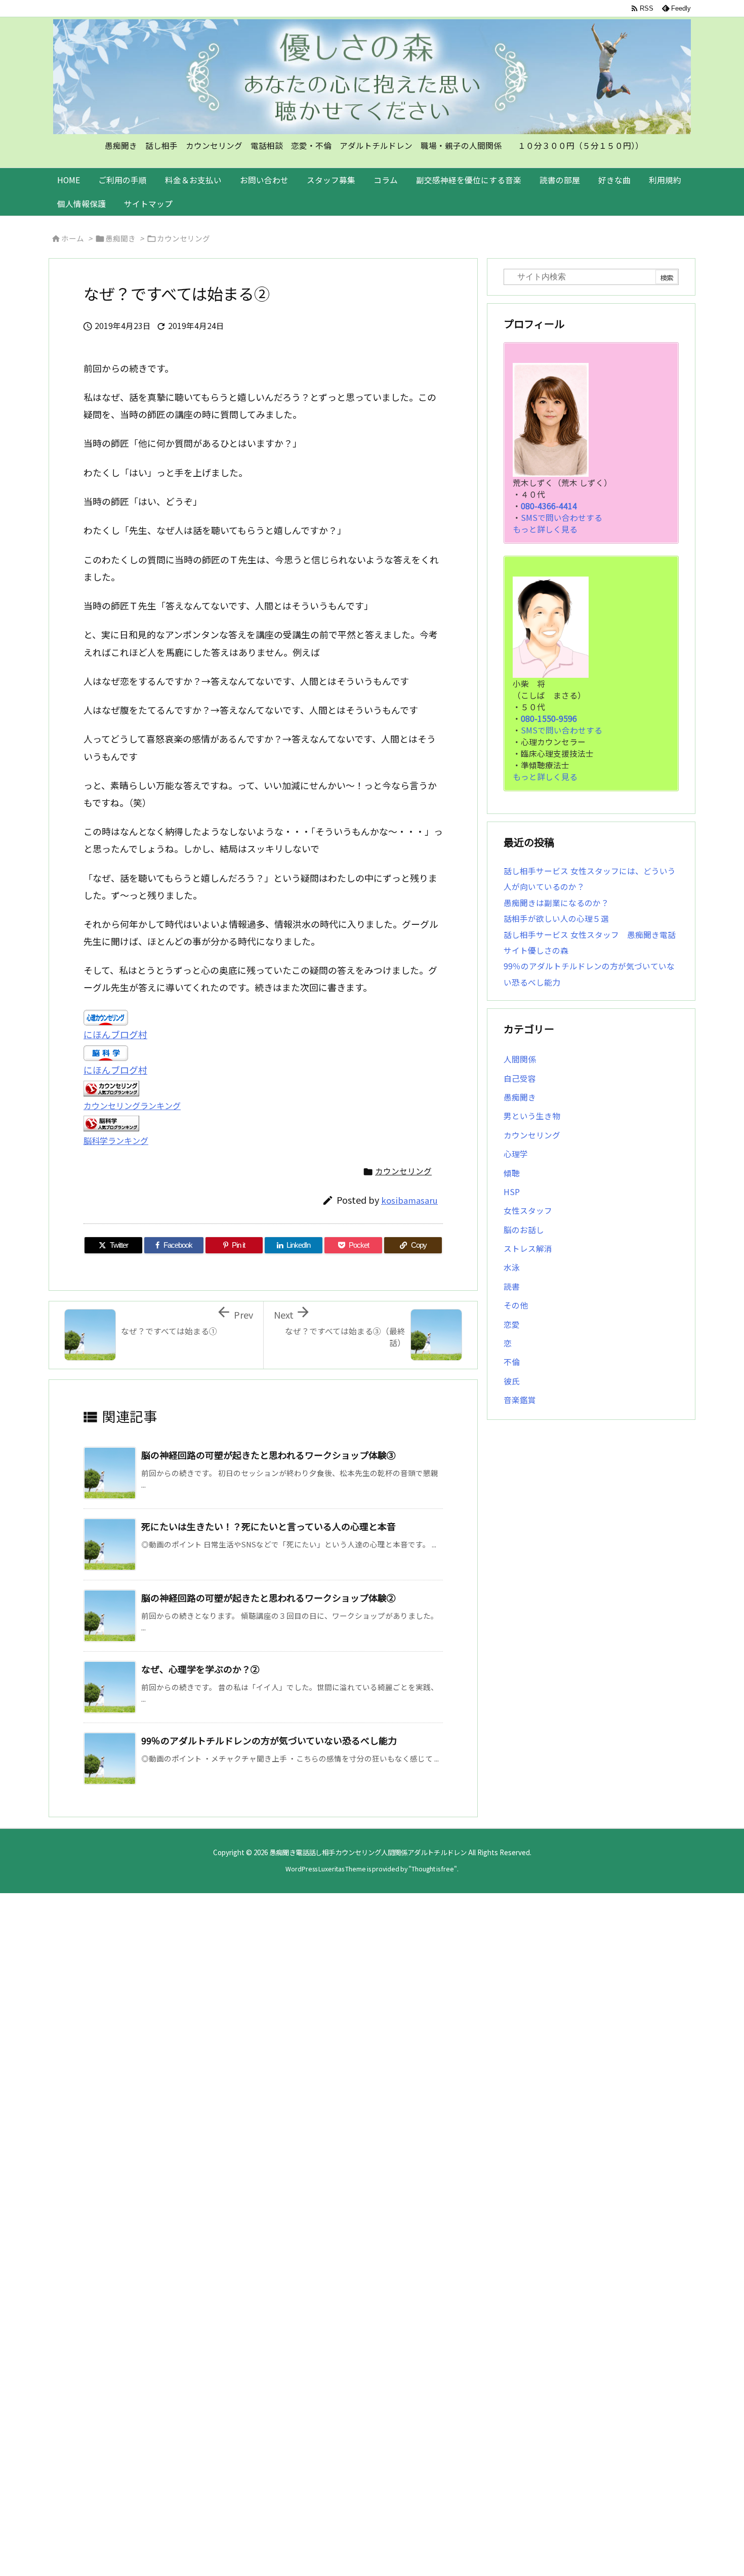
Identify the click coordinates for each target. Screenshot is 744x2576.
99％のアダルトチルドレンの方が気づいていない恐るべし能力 (269, 1740)
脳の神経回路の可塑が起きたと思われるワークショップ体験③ (268, 1455)
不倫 (512, 1362)
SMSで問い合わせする (562, 518)
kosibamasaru (409, 1200)
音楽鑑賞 (520, 1400)
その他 (516, 1305)
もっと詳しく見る (545, 529)
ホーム (73, 238)
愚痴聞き (120, 238)
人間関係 (520, 1059)
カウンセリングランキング (132, 1106)
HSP (512, 1192)
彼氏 (512, 1381)
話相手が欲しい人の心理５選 (556, 918)
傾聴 (512, 1173)
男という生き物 (532, 1116)
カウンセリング (183, 238)
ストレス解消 (528, 1249)
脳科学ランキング (116, 1140)
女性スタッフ (528, 1211)
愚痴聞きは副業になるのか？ (556, 903)
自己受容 (520, 1078)
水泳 (512, 1267)
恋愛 (512, 1324)
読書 (512, 1286)
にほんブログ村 (115, 1034)
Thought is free (433, 1869)
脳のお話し (524, 1230)
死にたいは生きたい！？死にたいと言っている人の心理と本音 (268, 1526)
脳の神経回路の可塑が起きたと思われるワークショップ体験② (268, 1598)
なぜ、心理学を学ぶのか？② (200, 1669)
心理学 (516, 1154)
